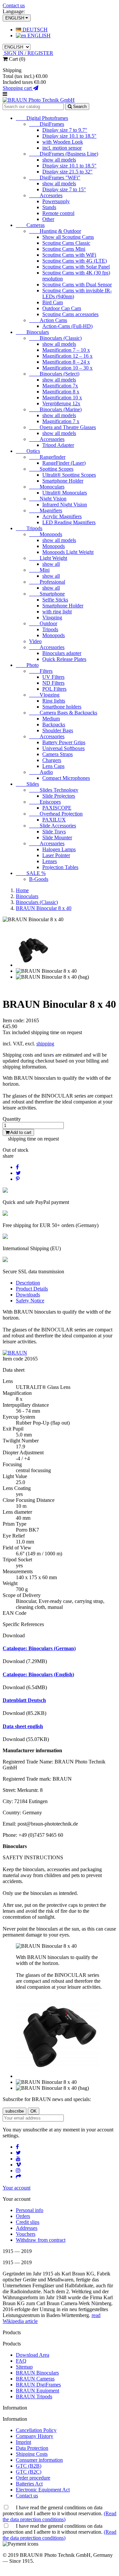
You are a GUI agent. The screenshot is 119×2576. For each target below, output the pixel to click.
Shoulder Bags (58, 730)
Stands (49, 207)
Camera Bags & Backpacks (63, 713)
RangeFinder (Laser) (64, 463)
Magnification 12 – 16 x (67, 356)
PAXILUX (54, 820)
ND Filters (53, 683)
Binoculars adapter (62, 653)
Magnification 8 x (61, 392)
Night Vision (48, 499)
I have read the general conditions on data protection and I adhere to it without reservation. (59, 2513)
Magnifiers (46, 510)
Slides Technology (54, 790)
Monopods (46, 534)
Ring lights (54, 701)
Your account (17, 2188)
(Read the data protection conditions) (59, 2516)
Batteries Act (29, 2484)
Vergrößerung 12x (61, 403)
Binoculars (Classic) (55, 338)
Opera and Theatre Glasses (62, 427)
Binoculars (32, 332)
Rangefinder (47, 457)
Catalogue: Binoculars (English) (38, 1674)
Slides (27, 784)
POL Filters (54, 689)
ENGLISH (38, 36)
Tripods (29, 528)
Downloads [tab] (28, 1295)
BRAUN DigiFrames (38, 2385)
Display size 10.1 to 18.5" (69, 136)
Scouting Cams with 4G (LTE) (75, 261)
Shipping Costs (32, 2454)
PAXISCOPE (57, 808)
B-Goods (39, 879)
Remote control (58, 213)
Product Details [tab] (32, 1289)
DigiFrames (47, 124)
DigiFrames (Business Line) (64, 154)
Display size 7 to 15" (64, 189)
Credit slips (28, 2222)
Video (35, 641)
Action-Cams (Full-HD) (67, 326)
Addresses (27, 2228)
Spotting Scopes (51, 469)
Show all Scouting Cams (68, 237)
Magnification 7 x (61, 421)
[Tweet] (18, 1173)
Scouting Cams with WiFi (69, 255)
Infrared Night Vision (65, 505)
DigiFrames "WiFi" (55, 178)
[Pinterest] (18, 1179)
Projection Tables (60, 867)
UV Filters (53, 677)
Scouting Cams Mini (64, 249)
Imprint (23, 2442)
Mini (39, 570)
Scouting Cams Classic (66, 243)
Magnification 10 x (62, 398)
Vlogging (52, 617)
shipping (45, 1044)
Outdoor (43, 623)
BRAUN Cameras (35, 2379)
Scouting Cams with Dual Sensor (77, 285)
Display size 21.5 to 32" (67, 172)
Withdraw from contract (41, 2240)
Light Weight (48, 558)
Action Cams (48, 320)
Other (48, 219)
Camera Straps (58, 754)
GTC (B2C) (29, 2472)
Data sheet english (23, 1726)
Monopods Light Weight (68, 552)
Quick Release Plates (64, 659)
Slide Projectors (59, 796)
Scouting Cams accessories (70, 314)
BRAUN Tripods (34, 2396)
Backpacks (54, 725)
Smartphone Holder (63, 481)
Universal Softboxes (63, 748)
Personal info (30, 2210)
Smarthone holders (62, 707)
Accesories (46, 195)
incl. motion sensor (62, 148)
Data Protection (32, 2448)
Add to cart (20, 1132)
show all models (59, 160)
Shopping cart (18, 88)
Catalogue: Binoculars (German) (39, 1648)
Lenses (50, 861)
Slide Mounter (57, 837)
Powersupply (56, 201)
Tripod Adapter (58, 445)
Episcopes (45, 802)
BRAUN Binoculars (37, 2373)
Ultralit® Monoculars (65, 493)
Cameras (30, 225)
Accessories (47, 439)
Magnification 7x (60, 386)
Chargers (52, 760)
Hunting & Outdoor (55, 231)
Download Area (33, 2355)
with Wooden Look (63, 142)
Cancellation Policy (36, 2430)
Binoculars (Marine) (55, 409)
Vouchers (26, 2234)
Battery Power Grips (64, 742)
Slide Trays (54, 832)
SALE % (31, 873)
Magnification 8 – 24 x (66, 362)
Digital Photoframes (42, 118)
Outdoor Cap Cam (62, 308)
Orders (23, 2216)
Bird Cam (53, 302)
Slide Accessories (53, 826)
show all (51, 564)
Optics (28, 451)
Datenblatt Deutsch (24, 1700)
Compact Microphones (66, 778)
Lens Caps (53, 766)
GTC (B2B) (29, 2466)
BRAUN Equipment (38, 2391)
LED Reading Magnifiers (69, 522)
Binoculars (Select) (54, 374)
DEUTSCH (34, 30)
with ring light (57, 612)
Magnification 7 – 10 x (66, 350)
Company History (35, 2436)
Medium (51, 719)
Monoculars (47, 487)
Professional (47, 582)
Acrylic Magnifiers (62, 516)
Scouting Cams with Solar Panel (76, 267)
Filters (41, 671)
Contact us (14, 5)
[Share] (17, 1167)
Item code (14, 1359)
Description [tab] (28, 1283)
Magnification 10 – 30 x (67, 368)
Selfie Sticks (55, 600)
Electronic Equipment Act (43, 2490)
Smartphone (47, 594)
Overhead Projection (56, 814)
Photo (27, 665)
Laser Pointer (56, 855)
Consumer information (39, 2460)
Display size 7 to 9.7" (65, 130)
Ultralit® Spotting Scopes (69, 475)
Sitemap (24, 2367)
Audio (41, 772)
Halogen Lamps (59, 849)
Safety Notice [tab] (30, 1301)
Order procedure (33, 2478)
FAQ (21, 2361)
